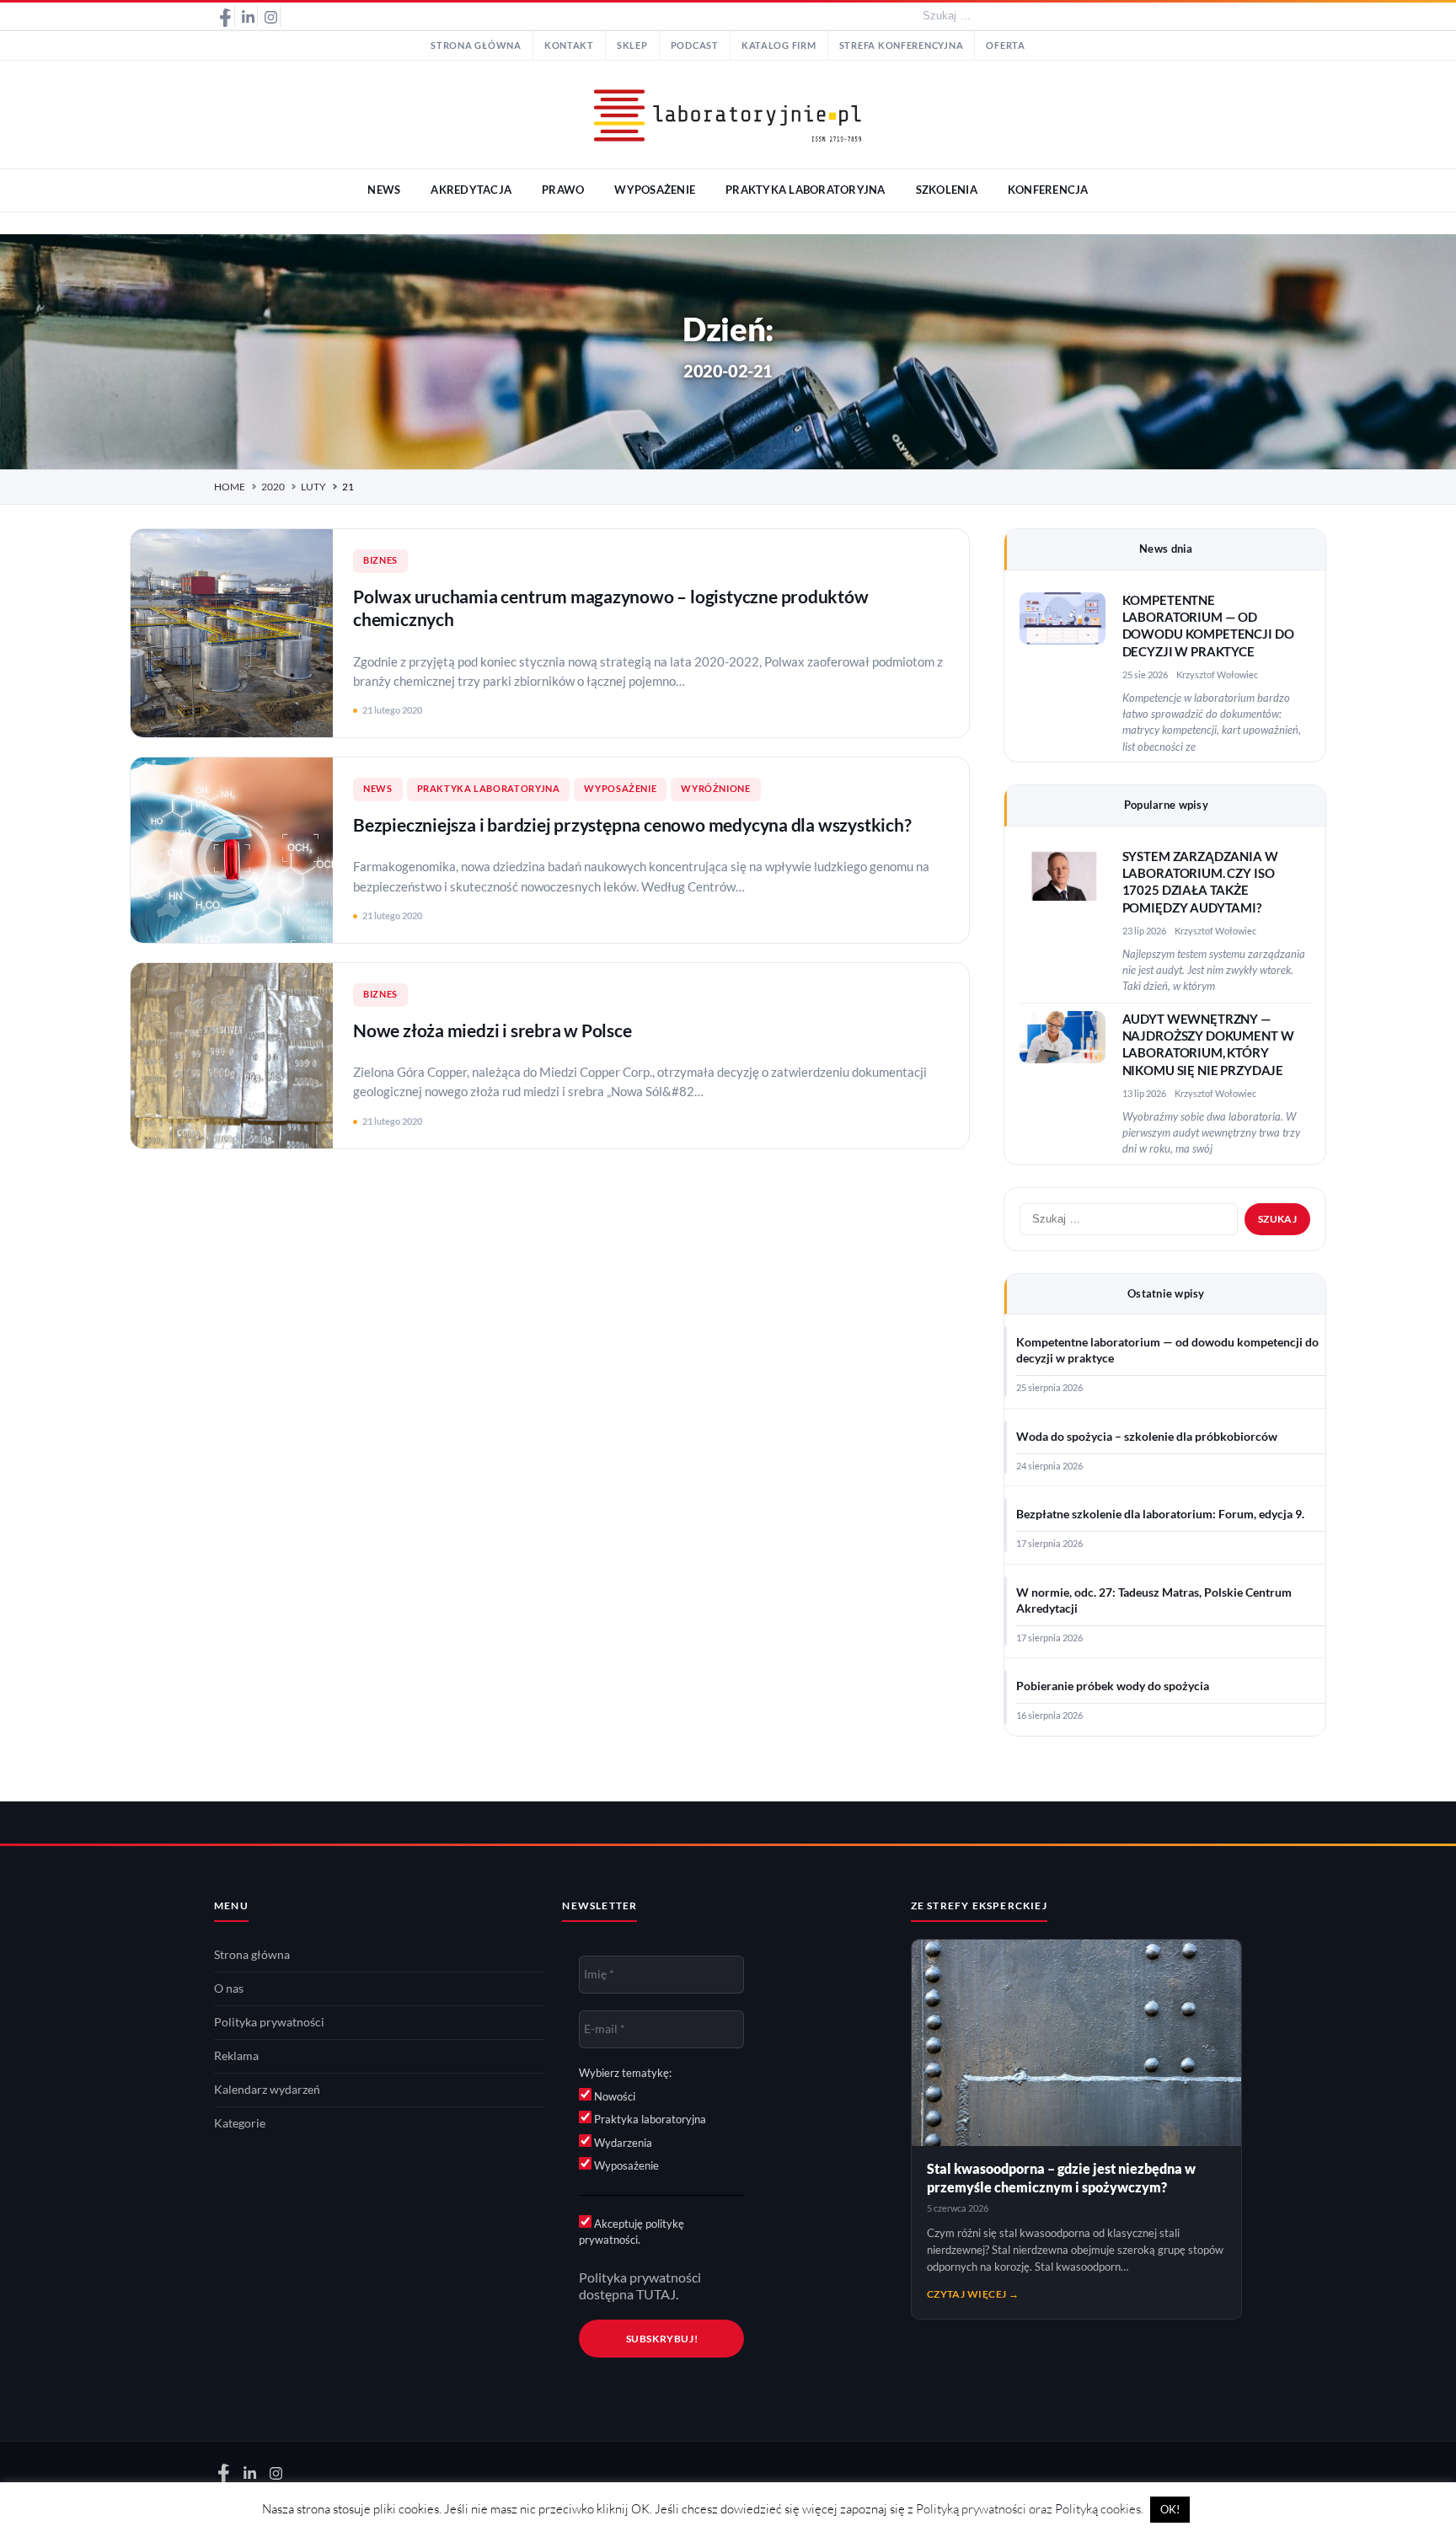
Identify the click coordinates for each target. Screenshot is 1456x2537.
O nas (229, 1988)
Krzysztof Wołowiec (1217, 674)
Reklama (236, 2056)
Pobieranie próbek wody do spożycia (1113, 1686)
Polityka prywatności (269, 2022)
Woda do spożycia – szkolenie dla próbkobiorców (1147, 1437)
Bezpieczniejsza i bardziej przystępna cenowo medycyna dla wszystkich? (632, 824)
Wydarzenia (622, 2143)
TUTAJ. (657, 2294)
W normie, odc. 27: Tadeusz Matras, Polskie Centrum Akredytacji (1154, 1600)
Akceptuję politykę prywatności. (632, 2232)
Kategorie (240, 2123)
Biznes (380, 560)
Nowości (613, 2096)
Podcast (695, 45)
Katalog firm (779, 45)
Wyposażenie (620, 789)
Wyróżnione (715, 789)
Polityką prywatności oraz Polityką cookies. (1030, 2509)
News (378, 789)
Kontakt (569, 45)
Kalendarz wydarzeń (267, 2090)
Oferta (1005, 45)
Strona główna (476, 45)
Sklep (632, 45)
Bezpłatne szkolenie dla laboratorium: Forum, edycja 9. (1160, 1514)
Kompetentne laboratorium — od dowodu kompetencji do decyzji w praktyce (1167, 1350)
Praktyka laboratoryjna (489, 789)
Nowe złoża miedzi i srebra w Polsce (492, 1030)
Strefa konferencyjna (902, 45)
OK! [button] (1170, 2509)
